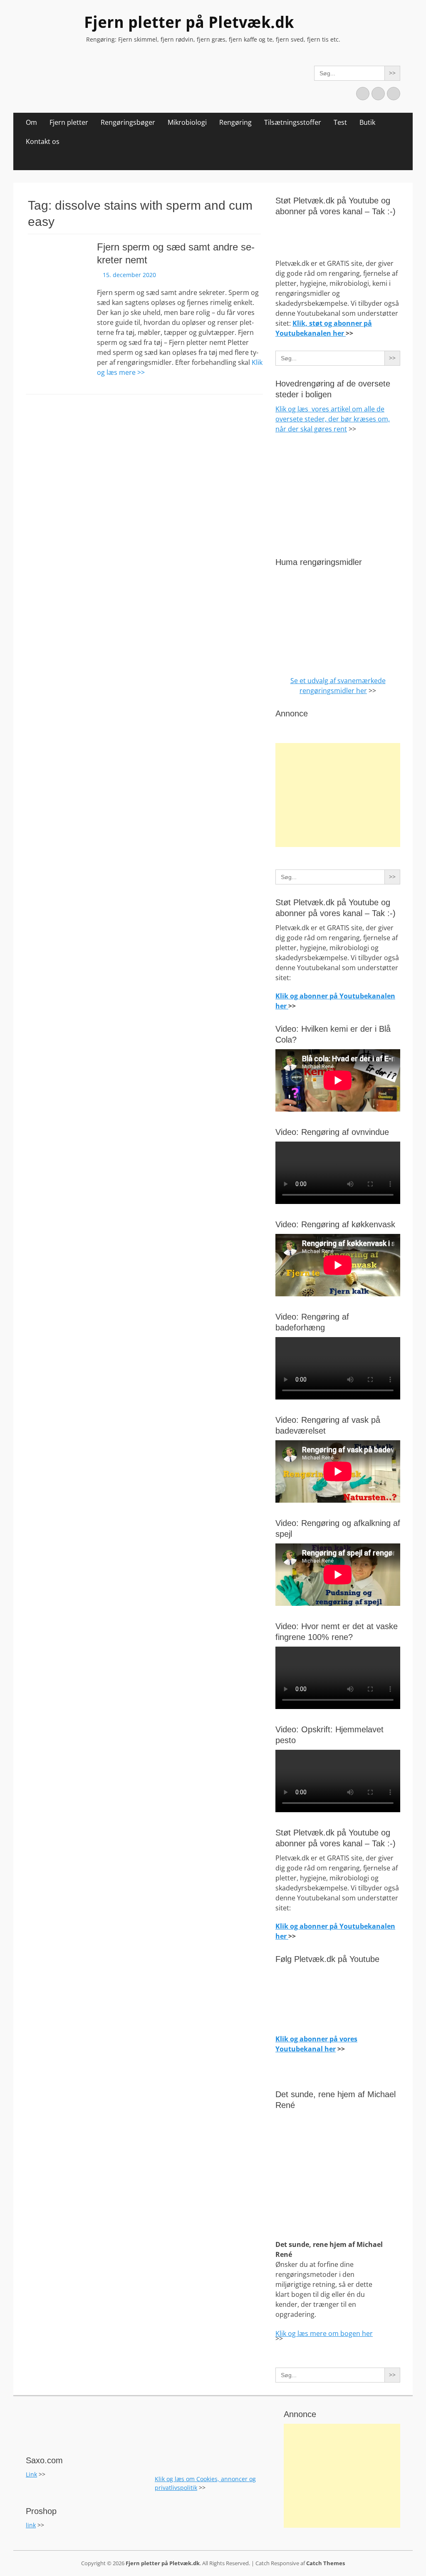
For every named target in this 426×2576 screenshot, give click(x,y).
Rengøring (235, 122)
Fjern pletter (69, 122)
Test (340, 122)
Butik (367, 122)
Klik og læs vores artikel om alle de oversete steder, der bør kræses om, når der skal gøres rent (333, 419)
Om (31, 122)
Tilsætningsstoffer (293, 122)
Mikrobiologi (187, 122)
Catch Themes (326, 2563)
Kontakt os (43, 141)
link (31, 2525)
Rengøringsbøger (128, 122)
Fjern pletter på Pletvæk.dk (189, 22)
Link (31, 2474)
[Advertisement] (338, 795)
